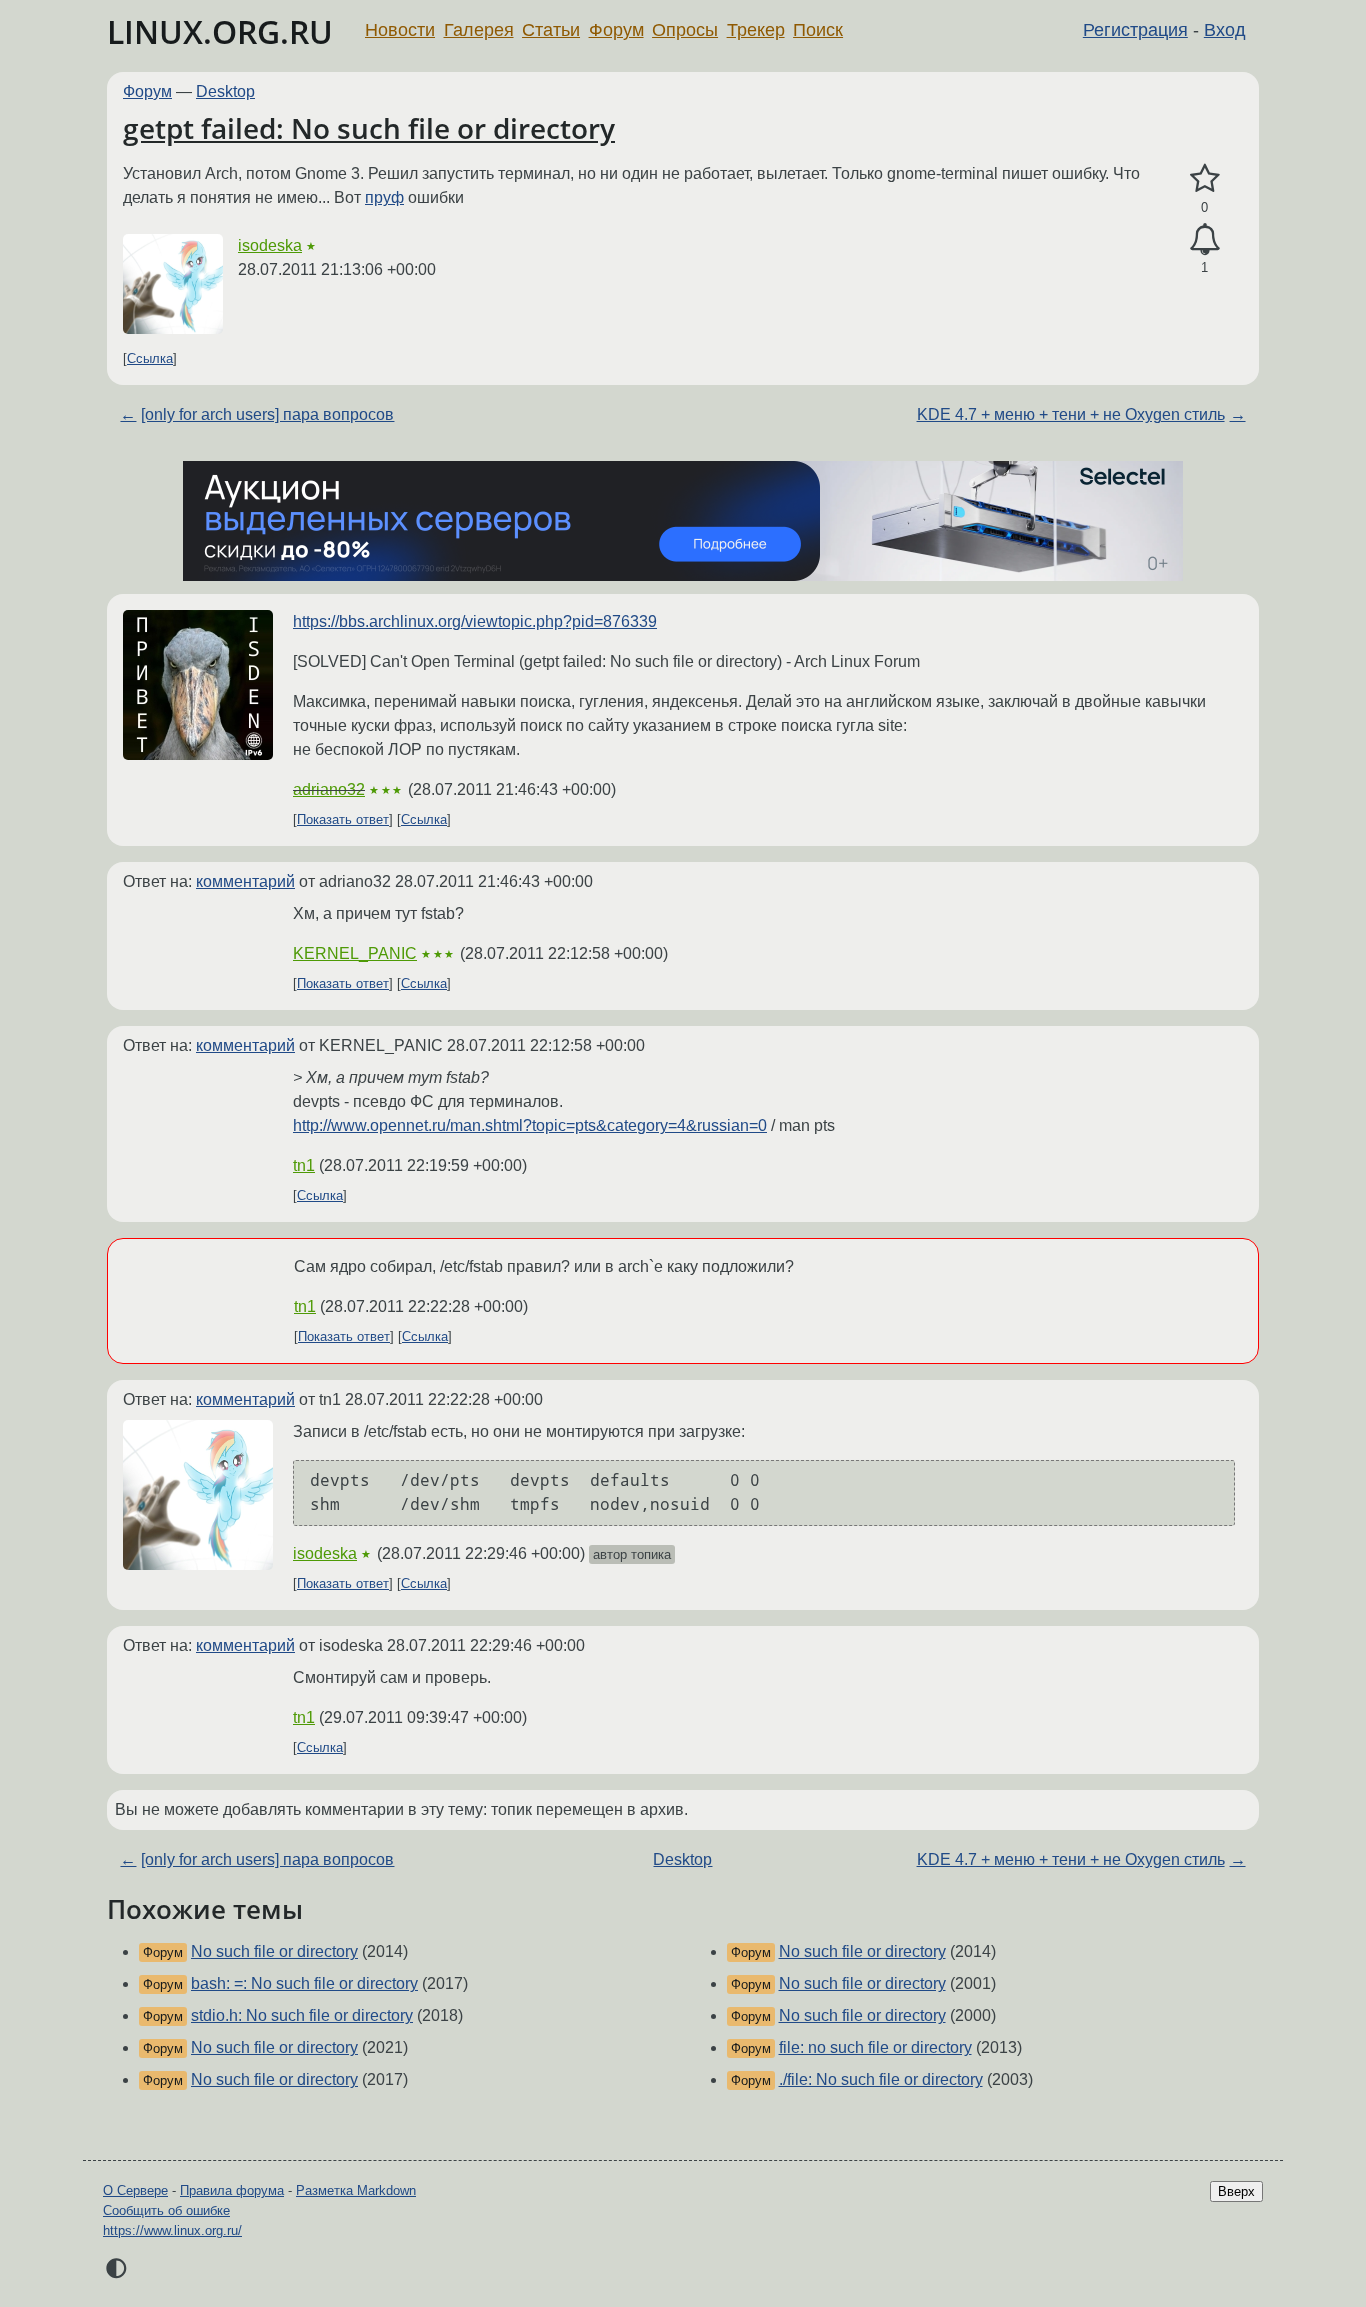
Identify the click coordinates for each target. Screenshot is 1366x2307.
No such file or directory (274, 1951)
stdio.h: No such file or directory (302, 2015)
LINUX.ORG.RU (220, 31)
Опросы (685, 30)
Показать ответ (343, 819)
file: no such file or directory (875, 2047)
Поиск (818, 30)
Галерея (479, 30)
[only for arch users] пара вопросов (267, 414)
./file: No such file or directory (881, 2079)
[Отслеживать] (1204, 240)
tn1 (304, 1165)
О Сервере (135, 2190)
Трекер (756, 30)
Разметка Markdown (356, 2190)
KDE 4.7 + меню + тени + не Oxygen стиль (1071, 414)
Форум (616, 30)
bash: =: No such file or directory (304, 1983)
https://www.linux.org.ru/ (172, 2230)
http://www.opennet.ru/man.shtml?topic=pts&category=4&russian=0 (530, 1125)
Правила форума (232, 2190)
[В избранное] (1204, 179)
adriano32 (329, 789)
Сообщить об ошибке (166, 2210)
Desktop (225, 91)
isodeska (270, 245)
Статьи (551, 30)
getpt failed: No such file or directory (369, 128)
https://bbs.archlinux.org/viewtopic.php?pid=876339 (475, 621)
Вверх (1236, 2191)
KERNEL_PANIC (355, 953)
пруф (384, 197)
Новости (400, 30)
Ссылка (150, 358)
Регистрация (1135, 30)
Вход (1225, 30)
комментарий (245, 881)
